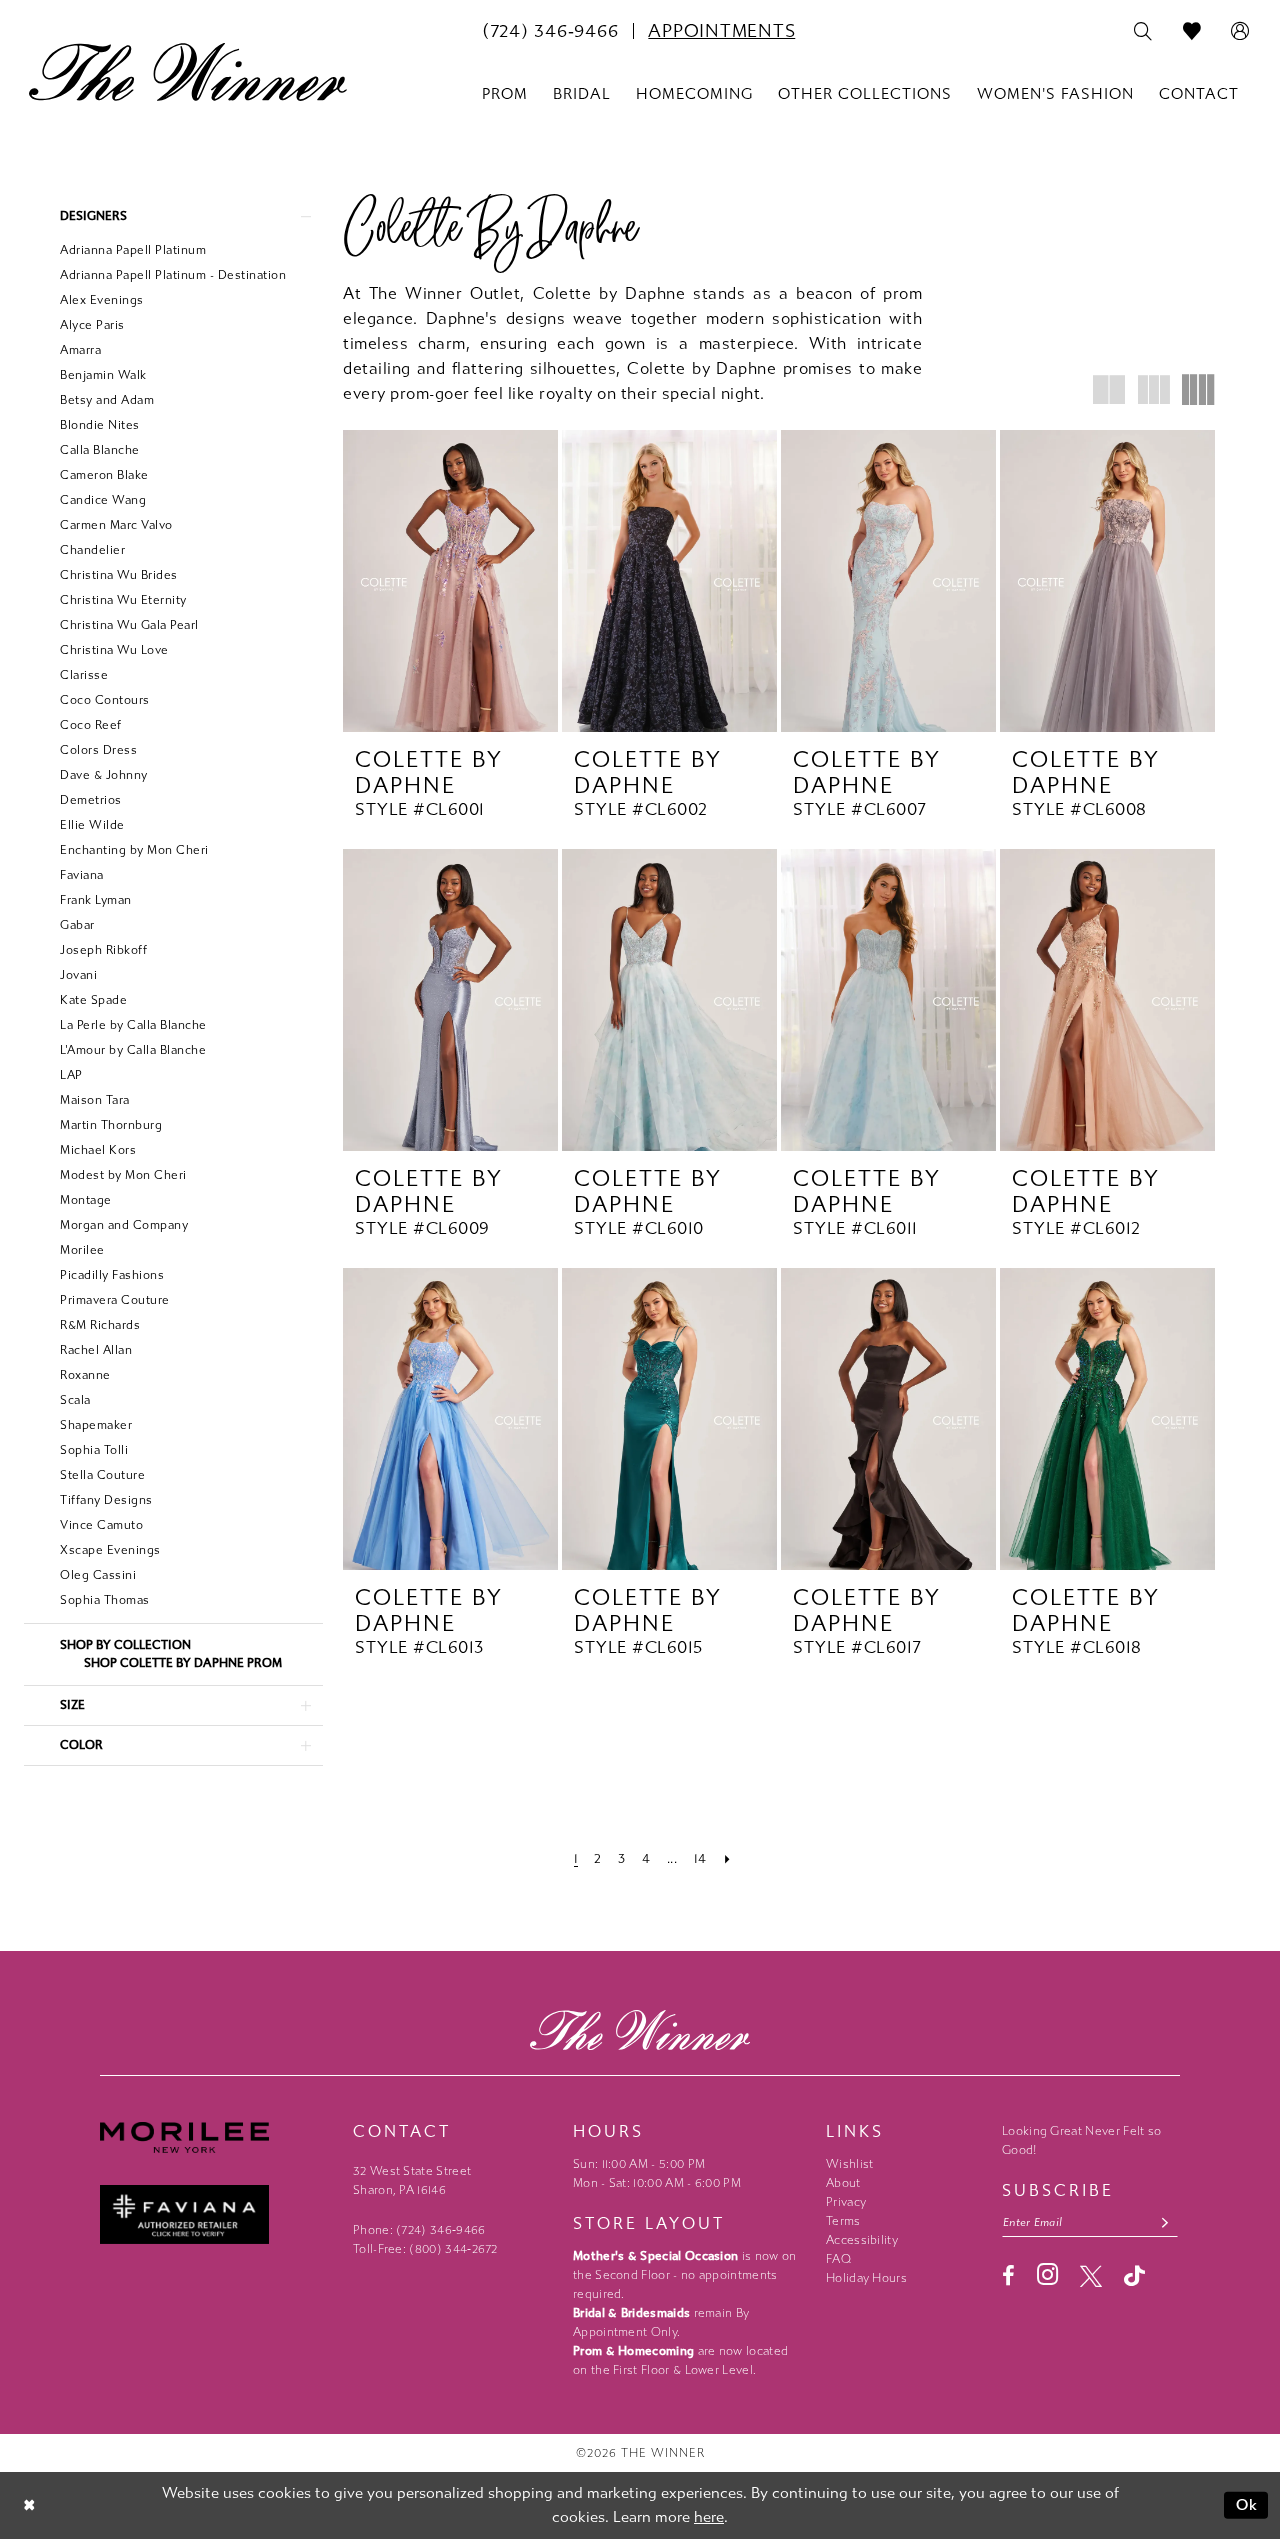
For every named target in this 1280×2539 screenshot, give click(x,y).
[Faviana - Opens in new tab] (216, 2214)
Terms (843, 2221)
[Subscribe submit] (1165, 2222)
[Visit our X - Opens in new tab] (1091, 2276)
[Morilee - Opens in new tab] (216, 2137)
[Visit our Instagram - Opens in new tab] (1047, 2274)
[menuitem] (550, 31)
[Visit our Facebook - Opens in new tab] (1008, 2276)
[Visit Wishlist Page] (1192, 32)
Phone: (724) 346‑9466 (419, 2230)
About (843, 2183)
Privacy (846, 2202)
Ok (1247, 2505)
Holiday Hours (866, 2278)
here (709, 2517)
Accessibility (862, 2240)
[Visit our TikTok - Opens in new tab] (1134, 2275)
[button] (1240, 32)
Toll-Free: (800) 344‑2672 (425, 2249)
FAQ (838, 2259)
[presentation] (450, 581)
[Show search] (1143, 32)
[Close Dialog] (29, 2505)
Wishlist (849, 2164)
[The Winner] (188, 72)
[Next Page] (727, 1858)
